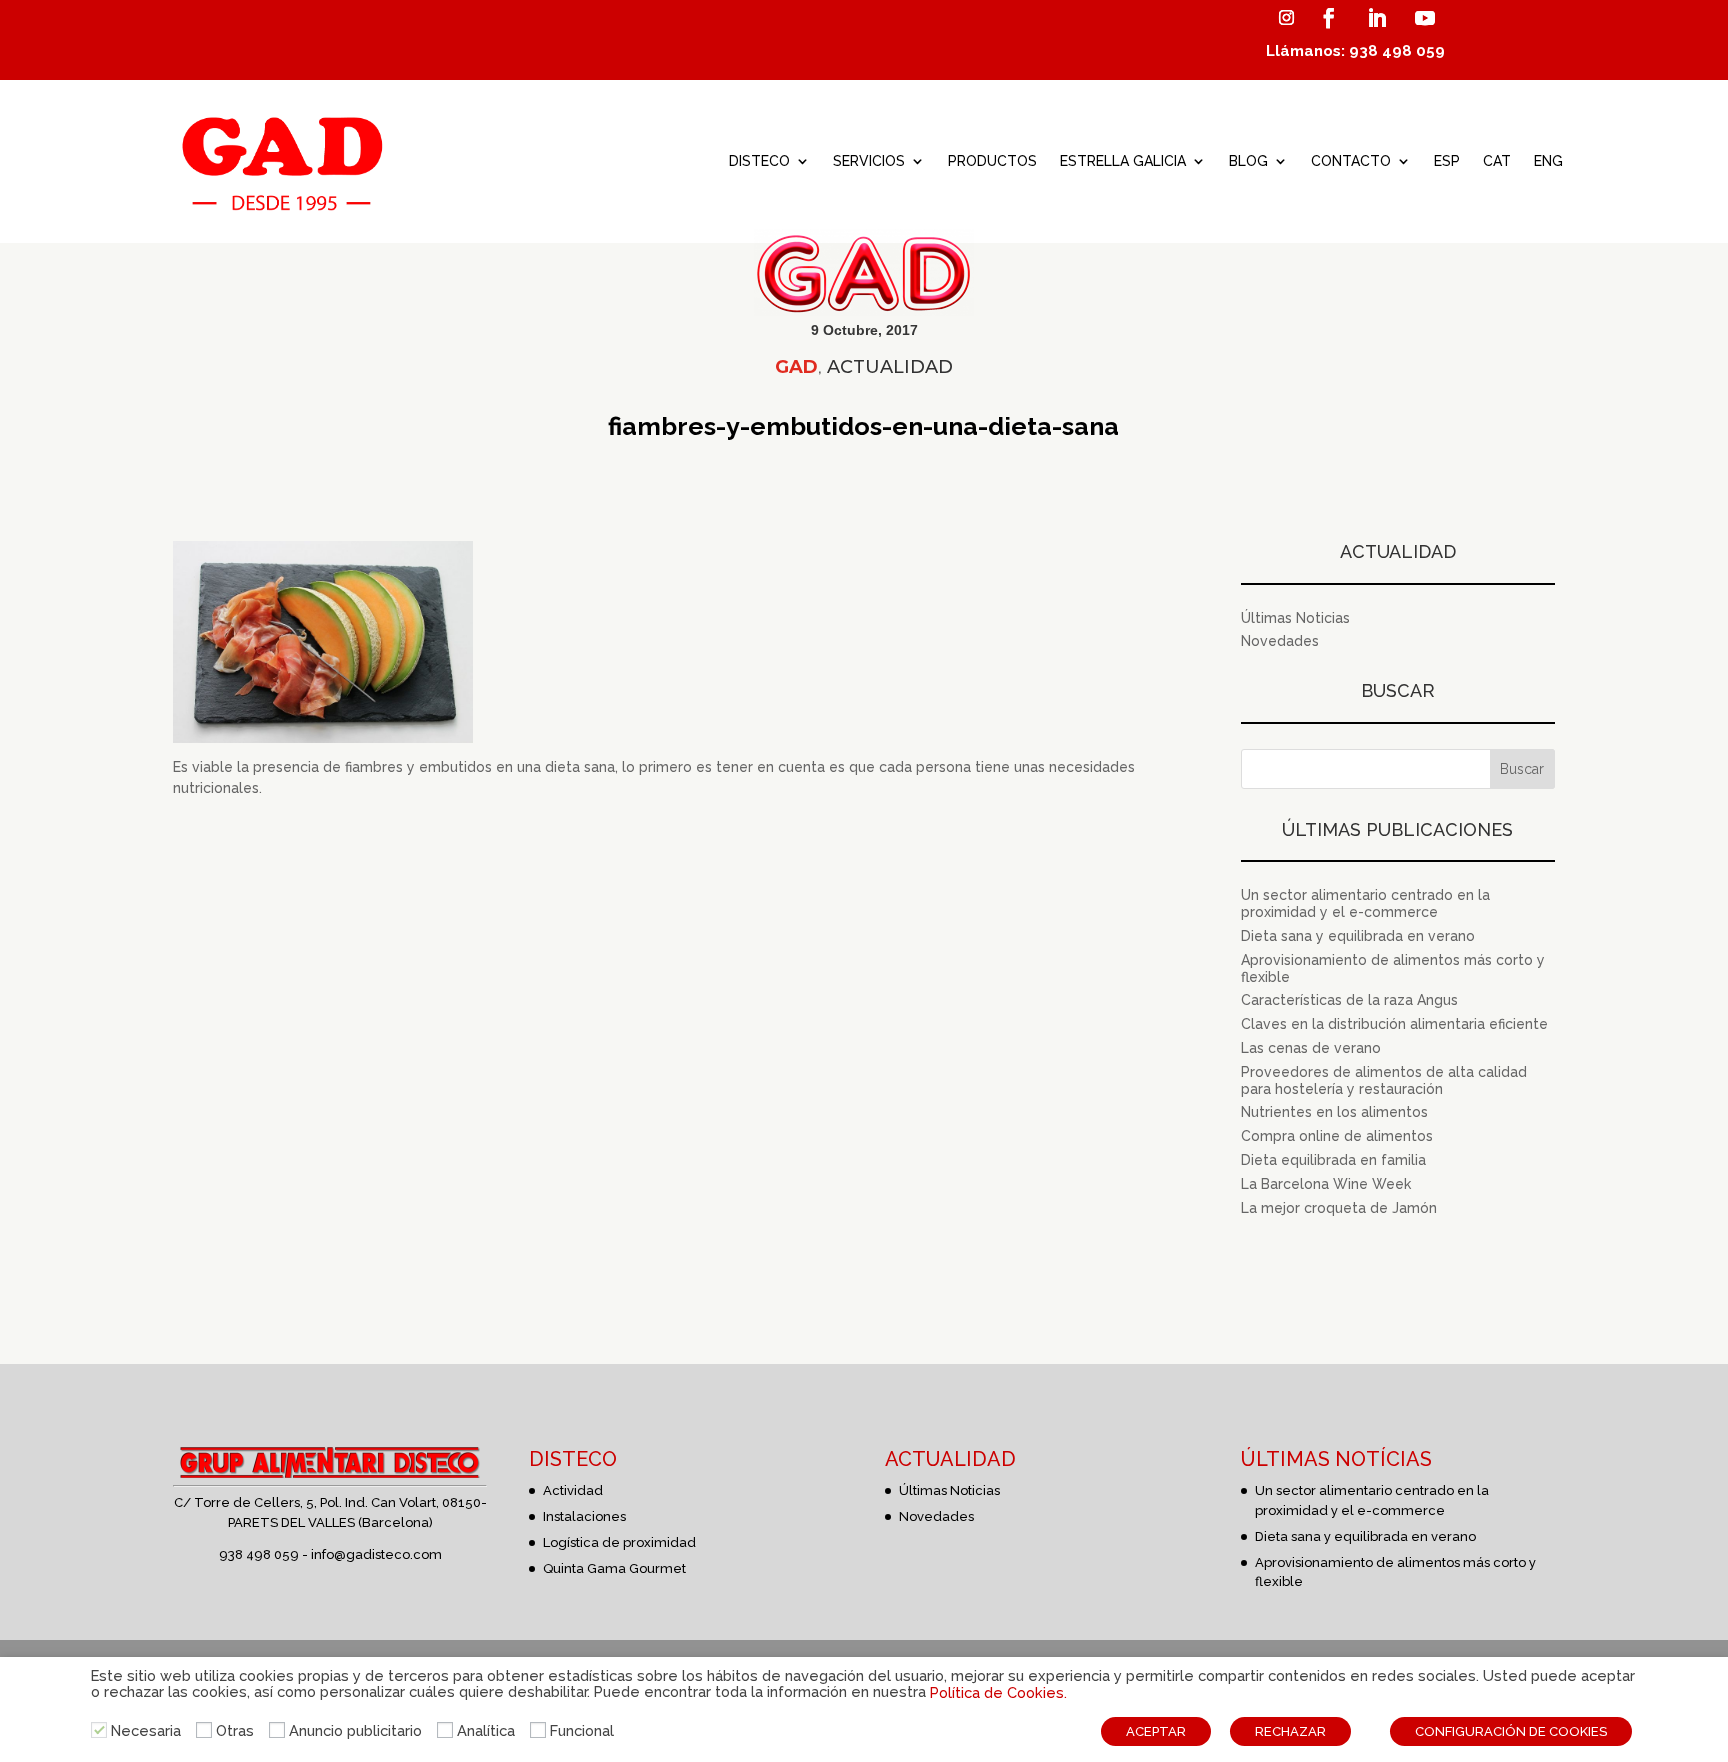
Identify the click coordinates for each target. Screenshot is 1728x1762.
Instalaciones (584, 1516)
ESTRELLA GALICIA (1123, 161)
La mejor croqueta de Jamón (1339, 1208)
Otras (235, 1730)
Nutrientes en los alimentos (1334, 1112)
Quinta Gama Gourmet (614, 1568)
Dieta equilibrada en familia (1333, 1160)
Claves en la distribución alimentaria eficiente (1394, 1024)
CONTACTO (1351, 161)
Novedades (1280, 641)
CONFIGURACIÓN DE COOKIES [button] (1511, 1731)
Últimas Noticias (1295, 618)
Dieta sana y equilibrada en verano (1358, 936)
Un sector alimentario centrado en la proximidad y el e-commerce (1365, 903)
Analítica (486, 1730)
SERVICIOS (869, 161)
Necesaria (146, 1730)
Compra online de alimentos (1337, 1136)
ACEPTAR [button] (1156, 1731)
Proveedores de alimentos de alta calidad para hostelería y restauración (1384, 1080)
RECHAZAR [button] (1290, 1731)
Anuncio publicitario (355, 1730)
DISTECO (759, 161)
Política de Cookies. (998, 1692)
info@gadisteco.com (376, 1554)
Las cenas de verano (1311, 1048)
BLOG (1248, 161)
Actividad (573, 1490)
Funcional (582, 1730)
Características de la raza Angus (1349, 1000)
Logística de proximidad (619, 1542)
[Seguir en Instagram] (1286, 18)
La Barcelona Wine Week (1326, 1184)
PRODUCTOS (992, 161)
